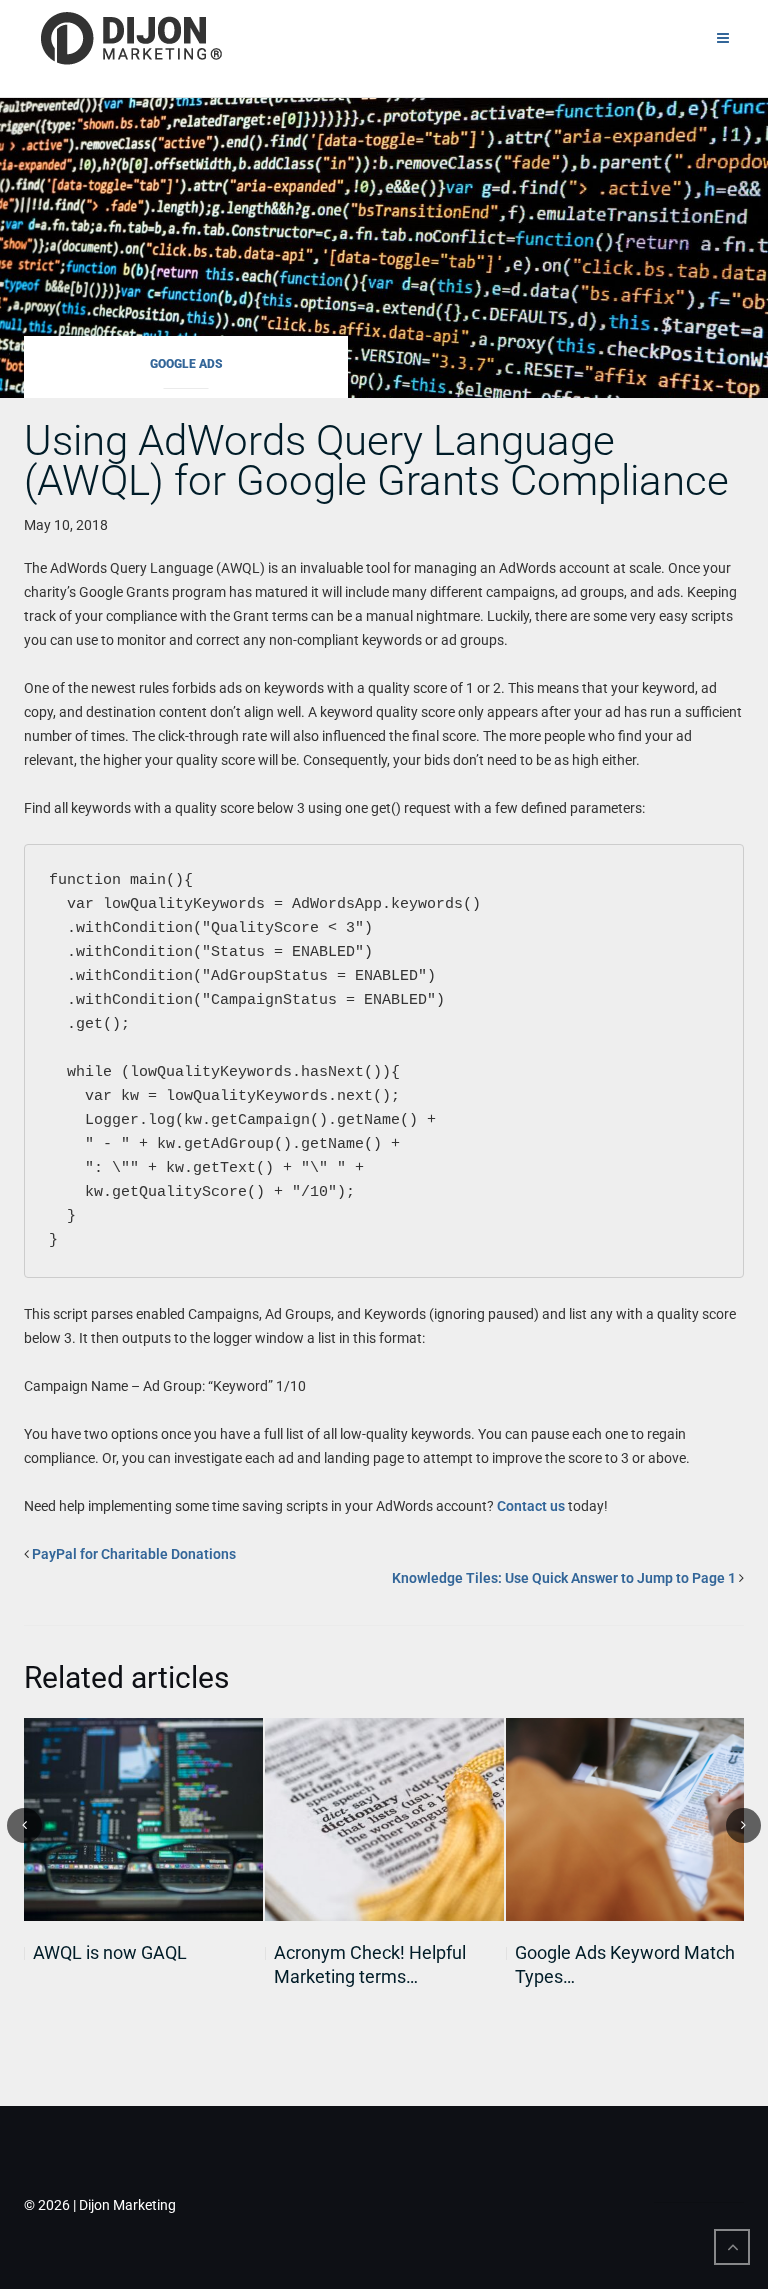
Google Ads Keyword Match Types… (625, 1964)
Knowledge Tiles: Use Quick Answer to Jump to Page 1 (564, 1578)
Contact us (531, 1506)
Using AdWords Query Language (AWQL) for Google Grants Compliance (376, 460)
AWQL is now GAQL (110, 1952)
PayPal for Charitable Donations (134, 1554)
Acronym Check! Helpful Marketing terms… (370, 1964)
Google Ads (186, 364)
